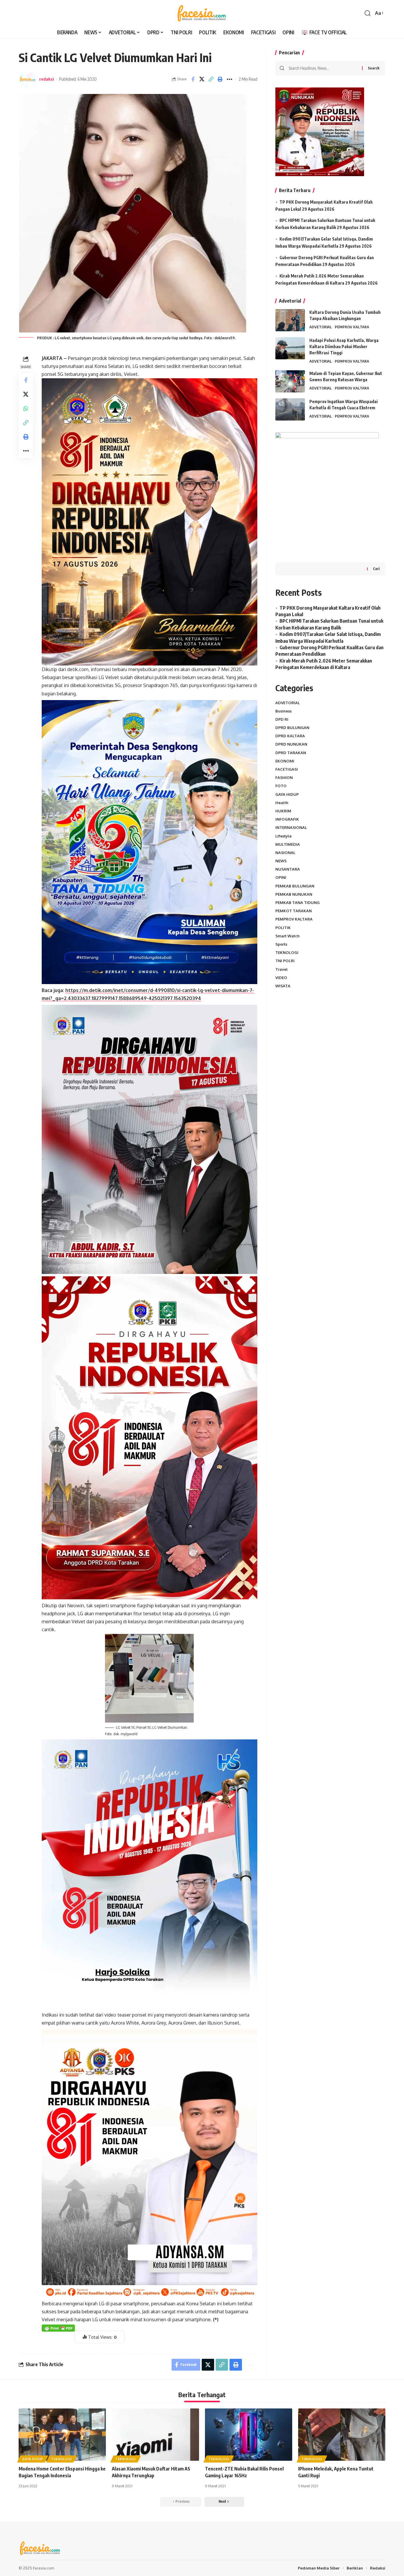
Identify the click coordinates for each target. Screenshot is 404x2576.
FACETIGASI (287, 769)
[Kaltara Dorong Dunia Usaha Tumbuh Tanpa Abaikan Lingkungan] (290, 320)
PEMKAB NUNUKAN (294, 894)
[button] (368, 13)
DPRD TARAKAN (291, 753)
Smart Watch (287, 936)
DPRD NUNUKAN (291, 744)
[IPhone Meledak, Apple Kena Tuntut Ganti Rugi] (342, 2435)
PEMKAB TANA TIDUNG (298, 903)
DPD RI (282, 719)
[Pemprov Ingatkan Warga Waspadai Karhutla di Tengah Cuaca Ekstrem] (290, 409)
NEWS (281, 861)
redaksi (47, 79)
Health (282, 803)
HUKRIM (283, 811)
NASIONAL (285, 853)
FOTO (281, 786)
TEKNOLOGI (287, 952)
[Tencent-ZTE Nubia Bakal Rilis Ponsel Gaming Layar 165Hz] (249, 2435)
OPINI (281, 878)
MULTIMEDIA (288, 844)
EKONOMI (285, 761)
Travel (282, 969)
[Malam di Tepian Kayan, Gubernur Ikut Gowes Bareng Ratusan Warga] (290, 381)
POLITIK (283, 928)
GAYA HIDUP (287, 794)
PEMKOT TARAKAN (294, 911)
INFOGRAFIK (287, 819)
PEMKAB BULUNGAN (295, 886)
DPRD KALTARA (290, 736)
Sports (281, 944)
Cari (376, 569)
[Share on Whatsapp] (26, 408)
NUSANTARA (288, 869)
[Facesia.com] (202, 13)
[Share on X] (202, 79)
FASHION (284, 777)
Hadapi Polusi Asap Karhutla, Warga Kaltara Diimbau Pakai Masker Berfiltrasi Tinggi (344, 346)
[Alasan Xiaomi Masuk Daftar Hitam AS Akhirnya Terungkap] (155, 2435)
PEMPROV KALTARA (352, 327)
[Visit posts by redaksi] (28, 79)
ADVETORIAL (321, 327)
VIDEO (281, 978)
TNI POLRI (285, 961)
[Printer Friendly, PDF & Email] (58, 2328)
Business (283, 711)
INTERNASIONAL (291, 828)
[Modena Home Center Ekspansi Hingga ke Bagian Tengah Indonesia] (62, 2435)
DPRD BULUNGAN (292, 728)
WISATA (283, 986)
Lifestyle (283, 836)
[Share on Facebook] (193, 79)
